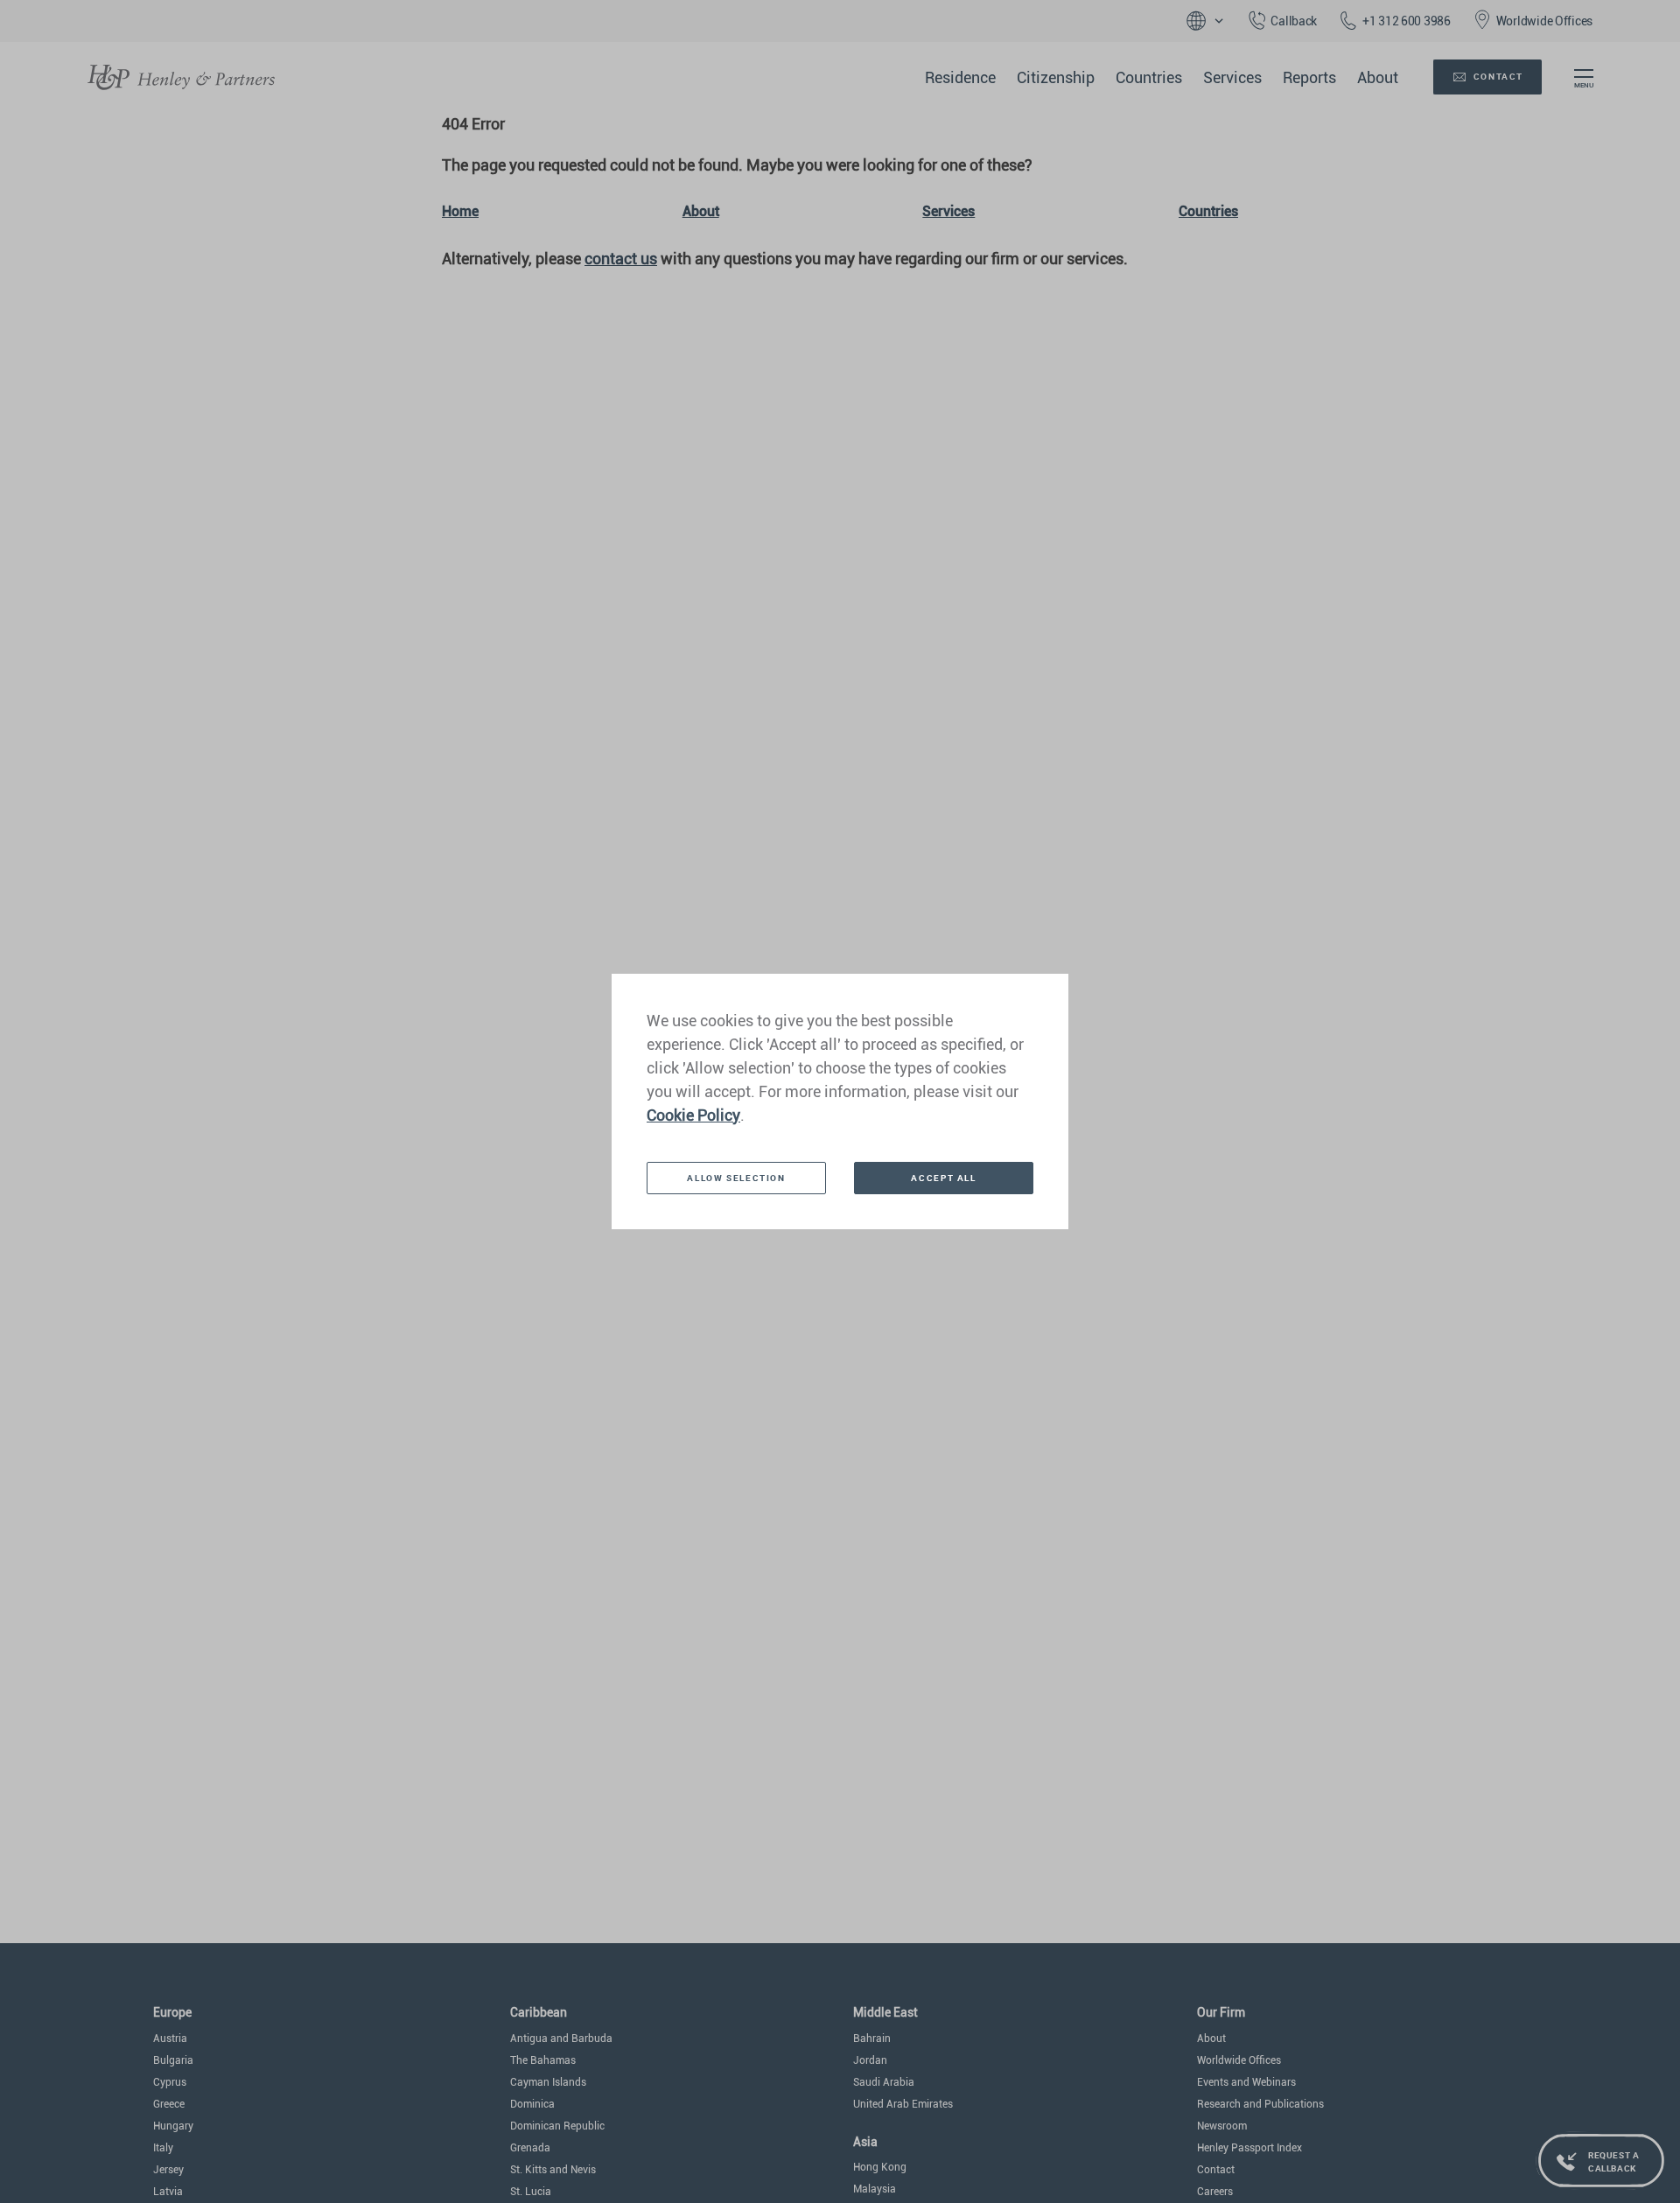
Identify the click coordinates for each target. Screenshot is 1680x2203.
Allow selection (736, 1178)
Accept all (943, 1178)
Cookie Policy (693, 1115)
